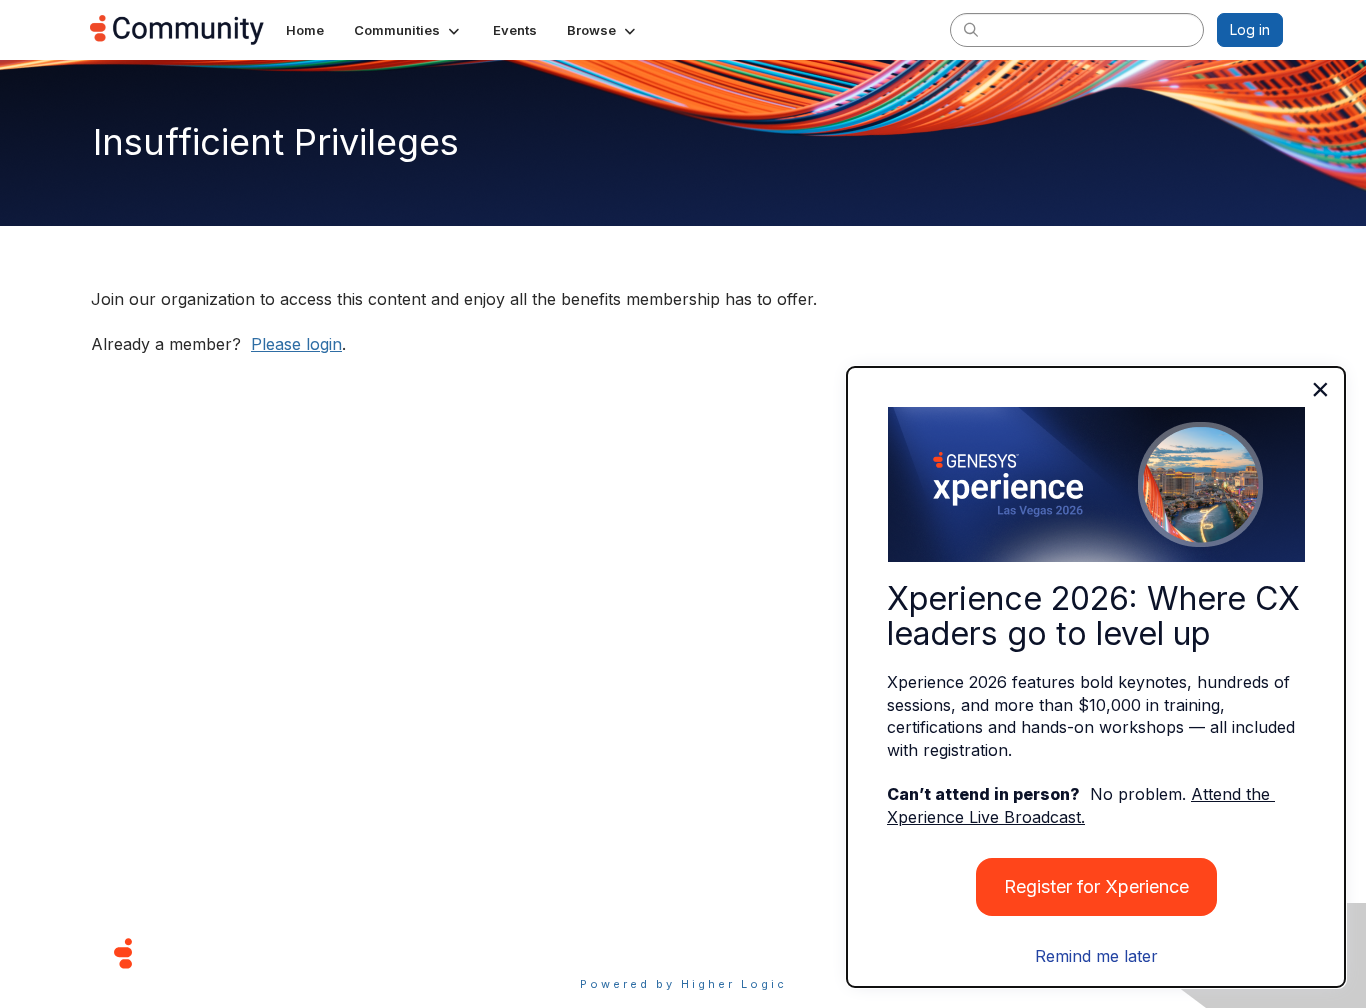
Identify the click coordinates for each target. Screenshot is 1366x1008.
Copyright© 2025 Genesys (260, 952)
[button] (408, 30)
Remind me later (1096, 956)
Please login (296, 344)
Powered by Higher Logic (683, 984)
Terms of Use (612, 952)
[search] (971, 29)
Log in (1250, 29)
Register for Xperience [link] (1096, 886)
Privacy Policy (747, 952)
